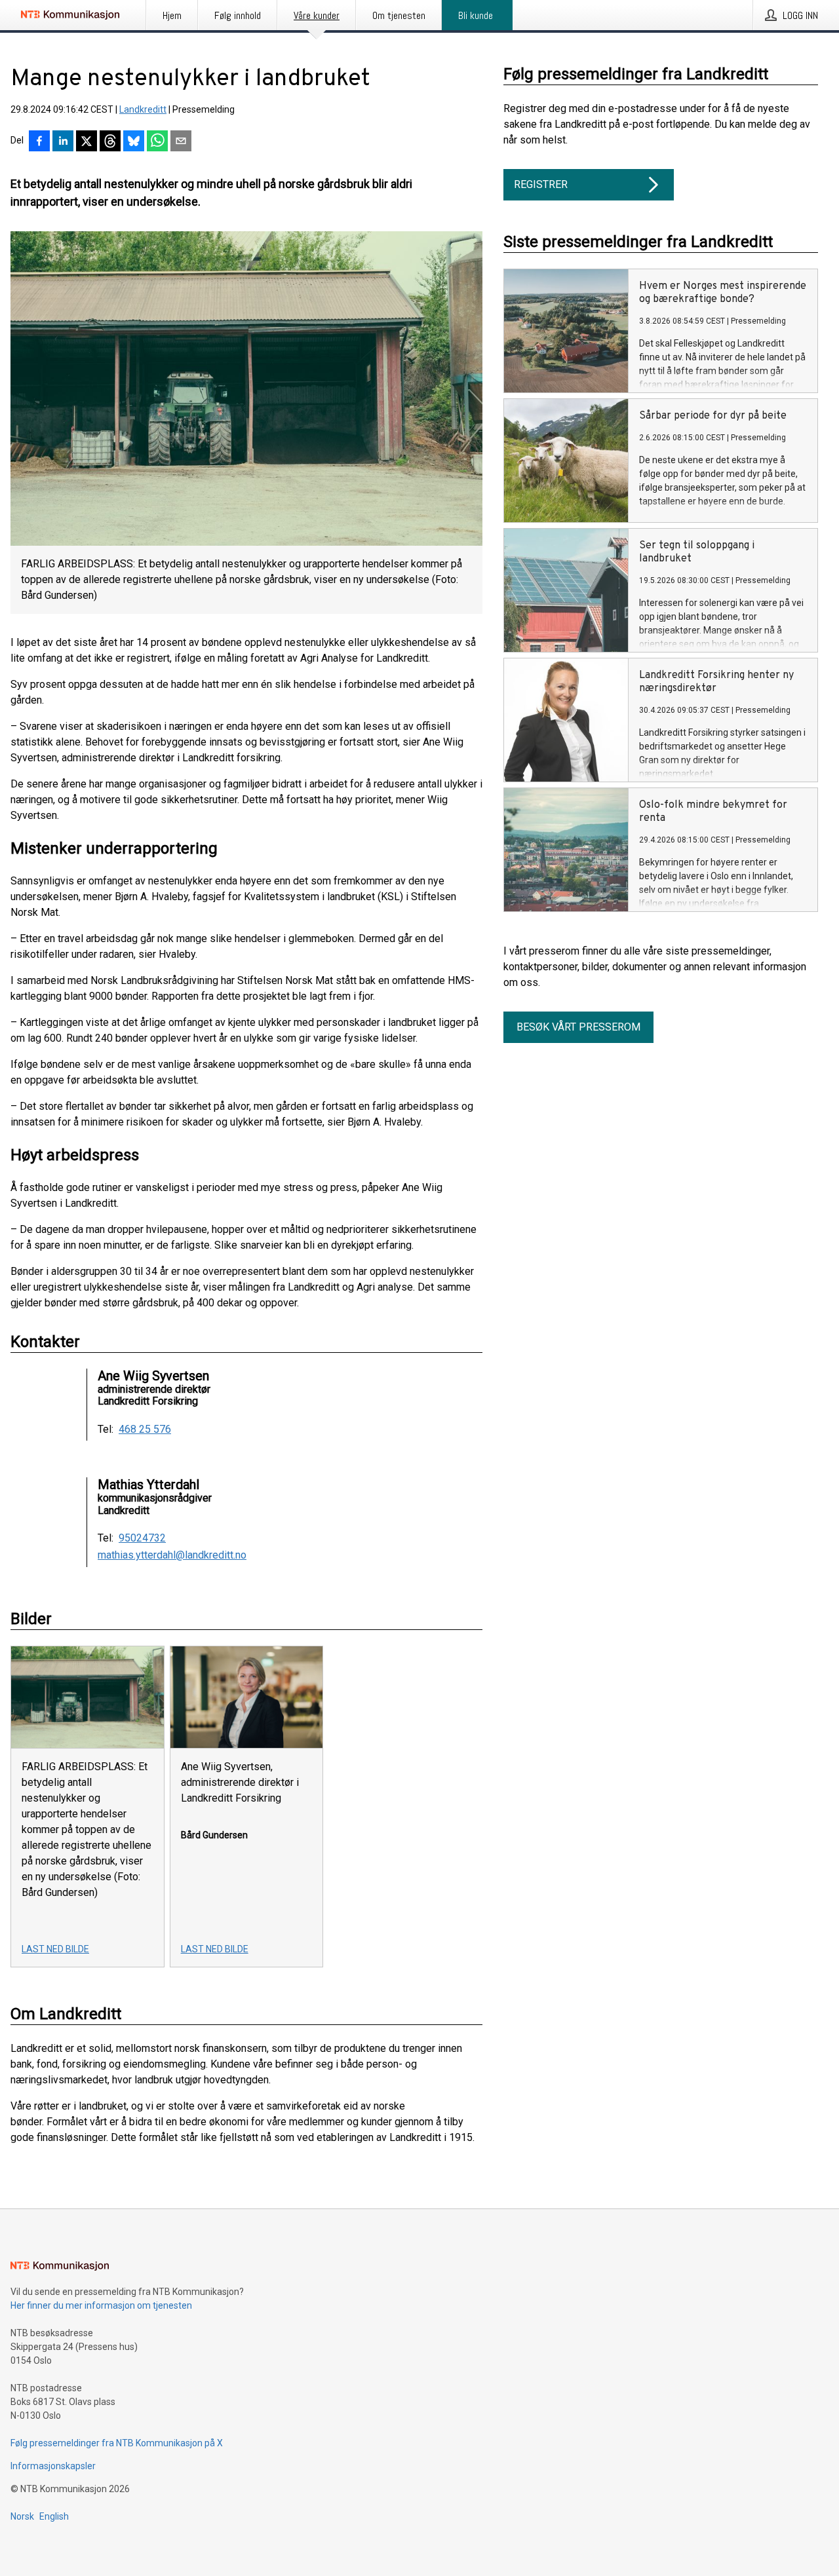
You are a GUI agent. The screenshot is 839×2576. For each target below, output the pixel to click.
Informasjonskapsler (53, 2466)
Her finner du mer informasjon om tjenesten (101, 2305)
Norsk (22, 2516)
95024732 (142, 1538)
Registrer (541, 184)
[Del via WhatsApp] (157, 142)
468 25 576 (145, 1430)
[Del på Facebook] (39, 142)
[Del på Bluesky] (134, 142)
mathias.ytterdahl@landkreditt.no (172, 1555)
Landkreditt (143, 109)
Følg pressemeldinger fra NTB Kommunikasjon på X (117, 2443)
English (54, 2516)
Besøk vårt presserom (578, 1027)
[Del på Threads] (110, 142)
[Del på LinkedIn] (63, 142)
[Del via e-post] (181, 142)
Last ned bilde (55, 1949)
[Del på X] (87, 142)
